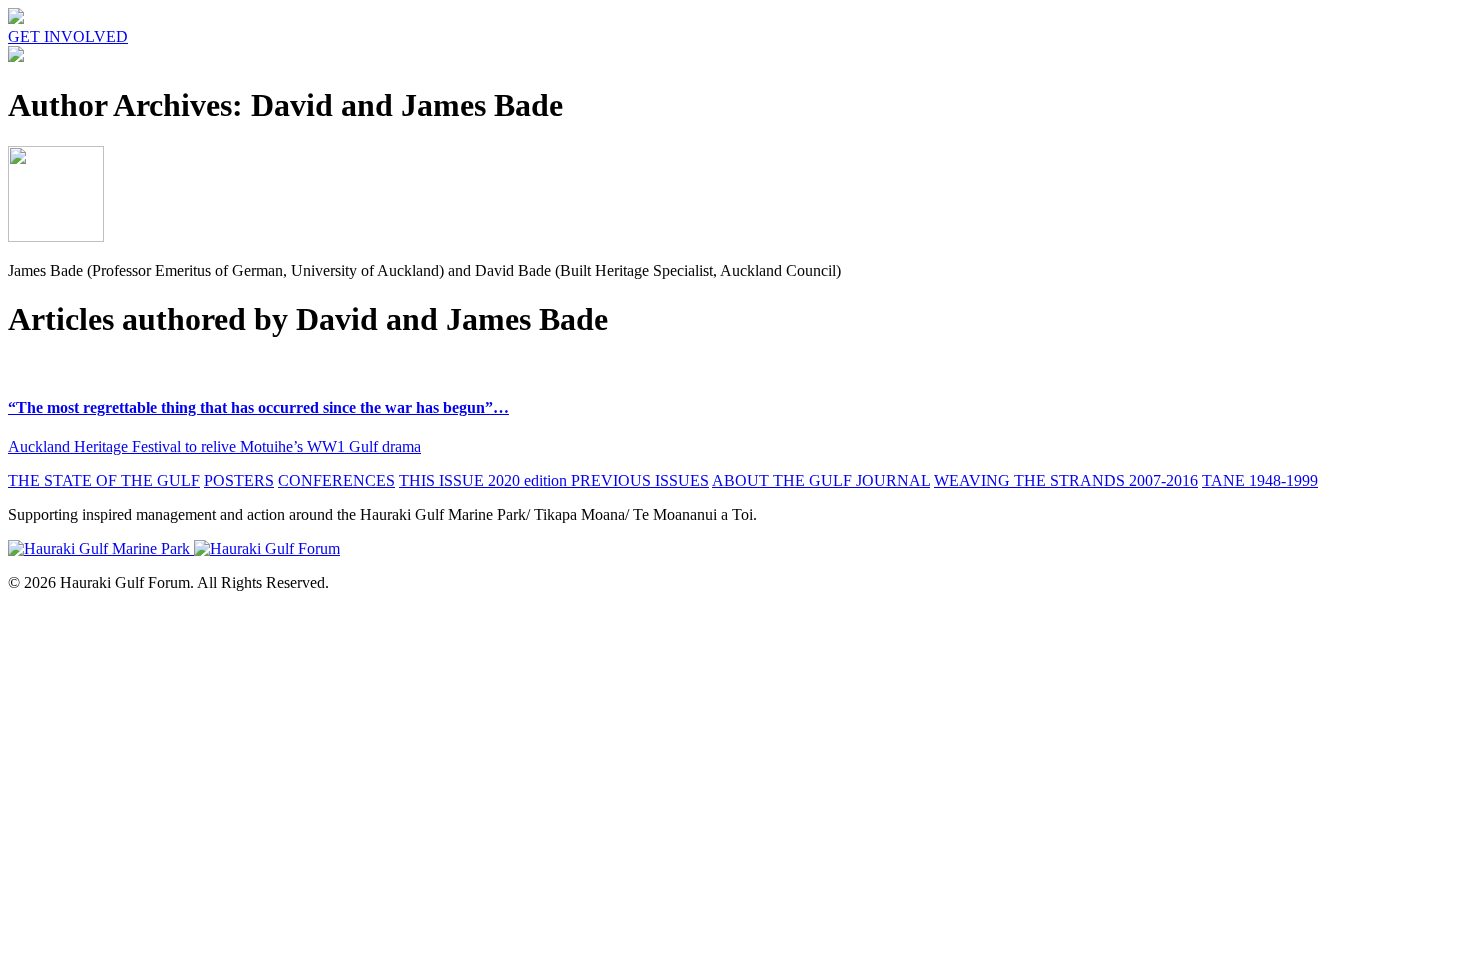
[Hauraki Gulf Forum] (16, 18)
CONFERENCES (336, 480)
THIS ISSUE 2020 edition (485, 480)
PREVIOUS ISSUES (640, 480)
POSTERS (239, 480)
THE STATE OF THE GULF (104, 480)
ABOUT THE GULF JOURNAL (821, 480)
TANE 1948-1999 (1260, 480)
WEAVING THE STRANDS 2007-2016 (1066, 480)
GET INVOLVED (68, 36)
